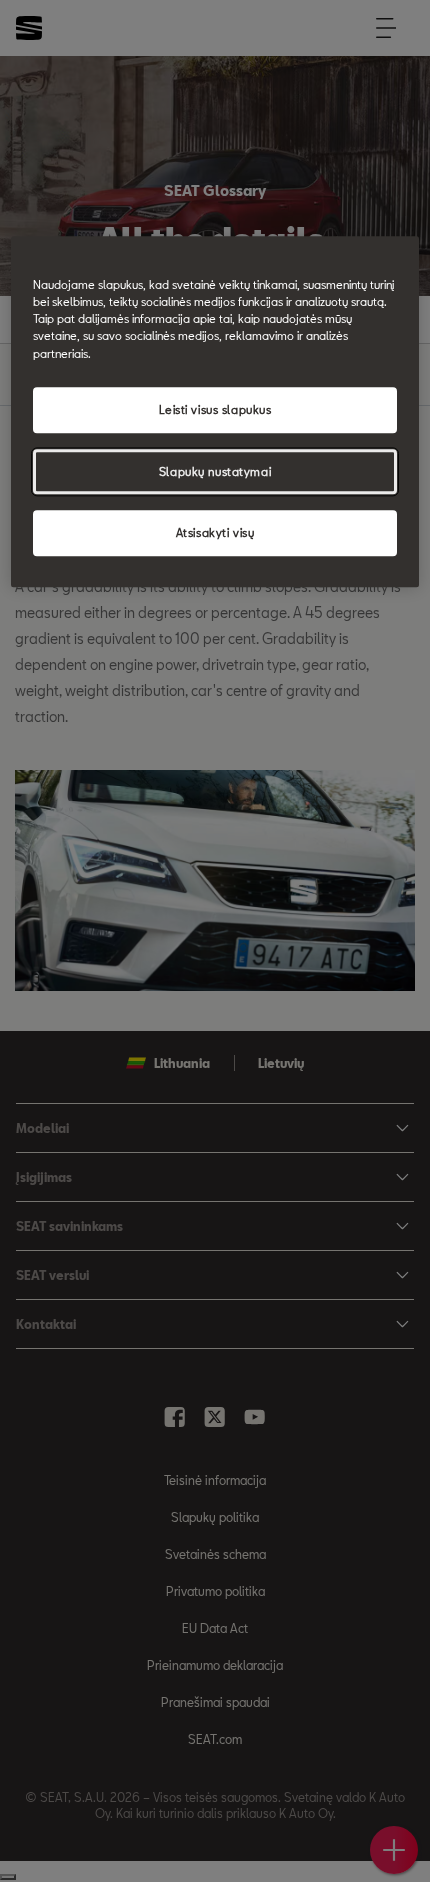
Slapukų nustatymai (215, 471)
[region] (215, 412)
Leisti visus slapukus (215, 409)
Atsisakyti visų (215, 533)
